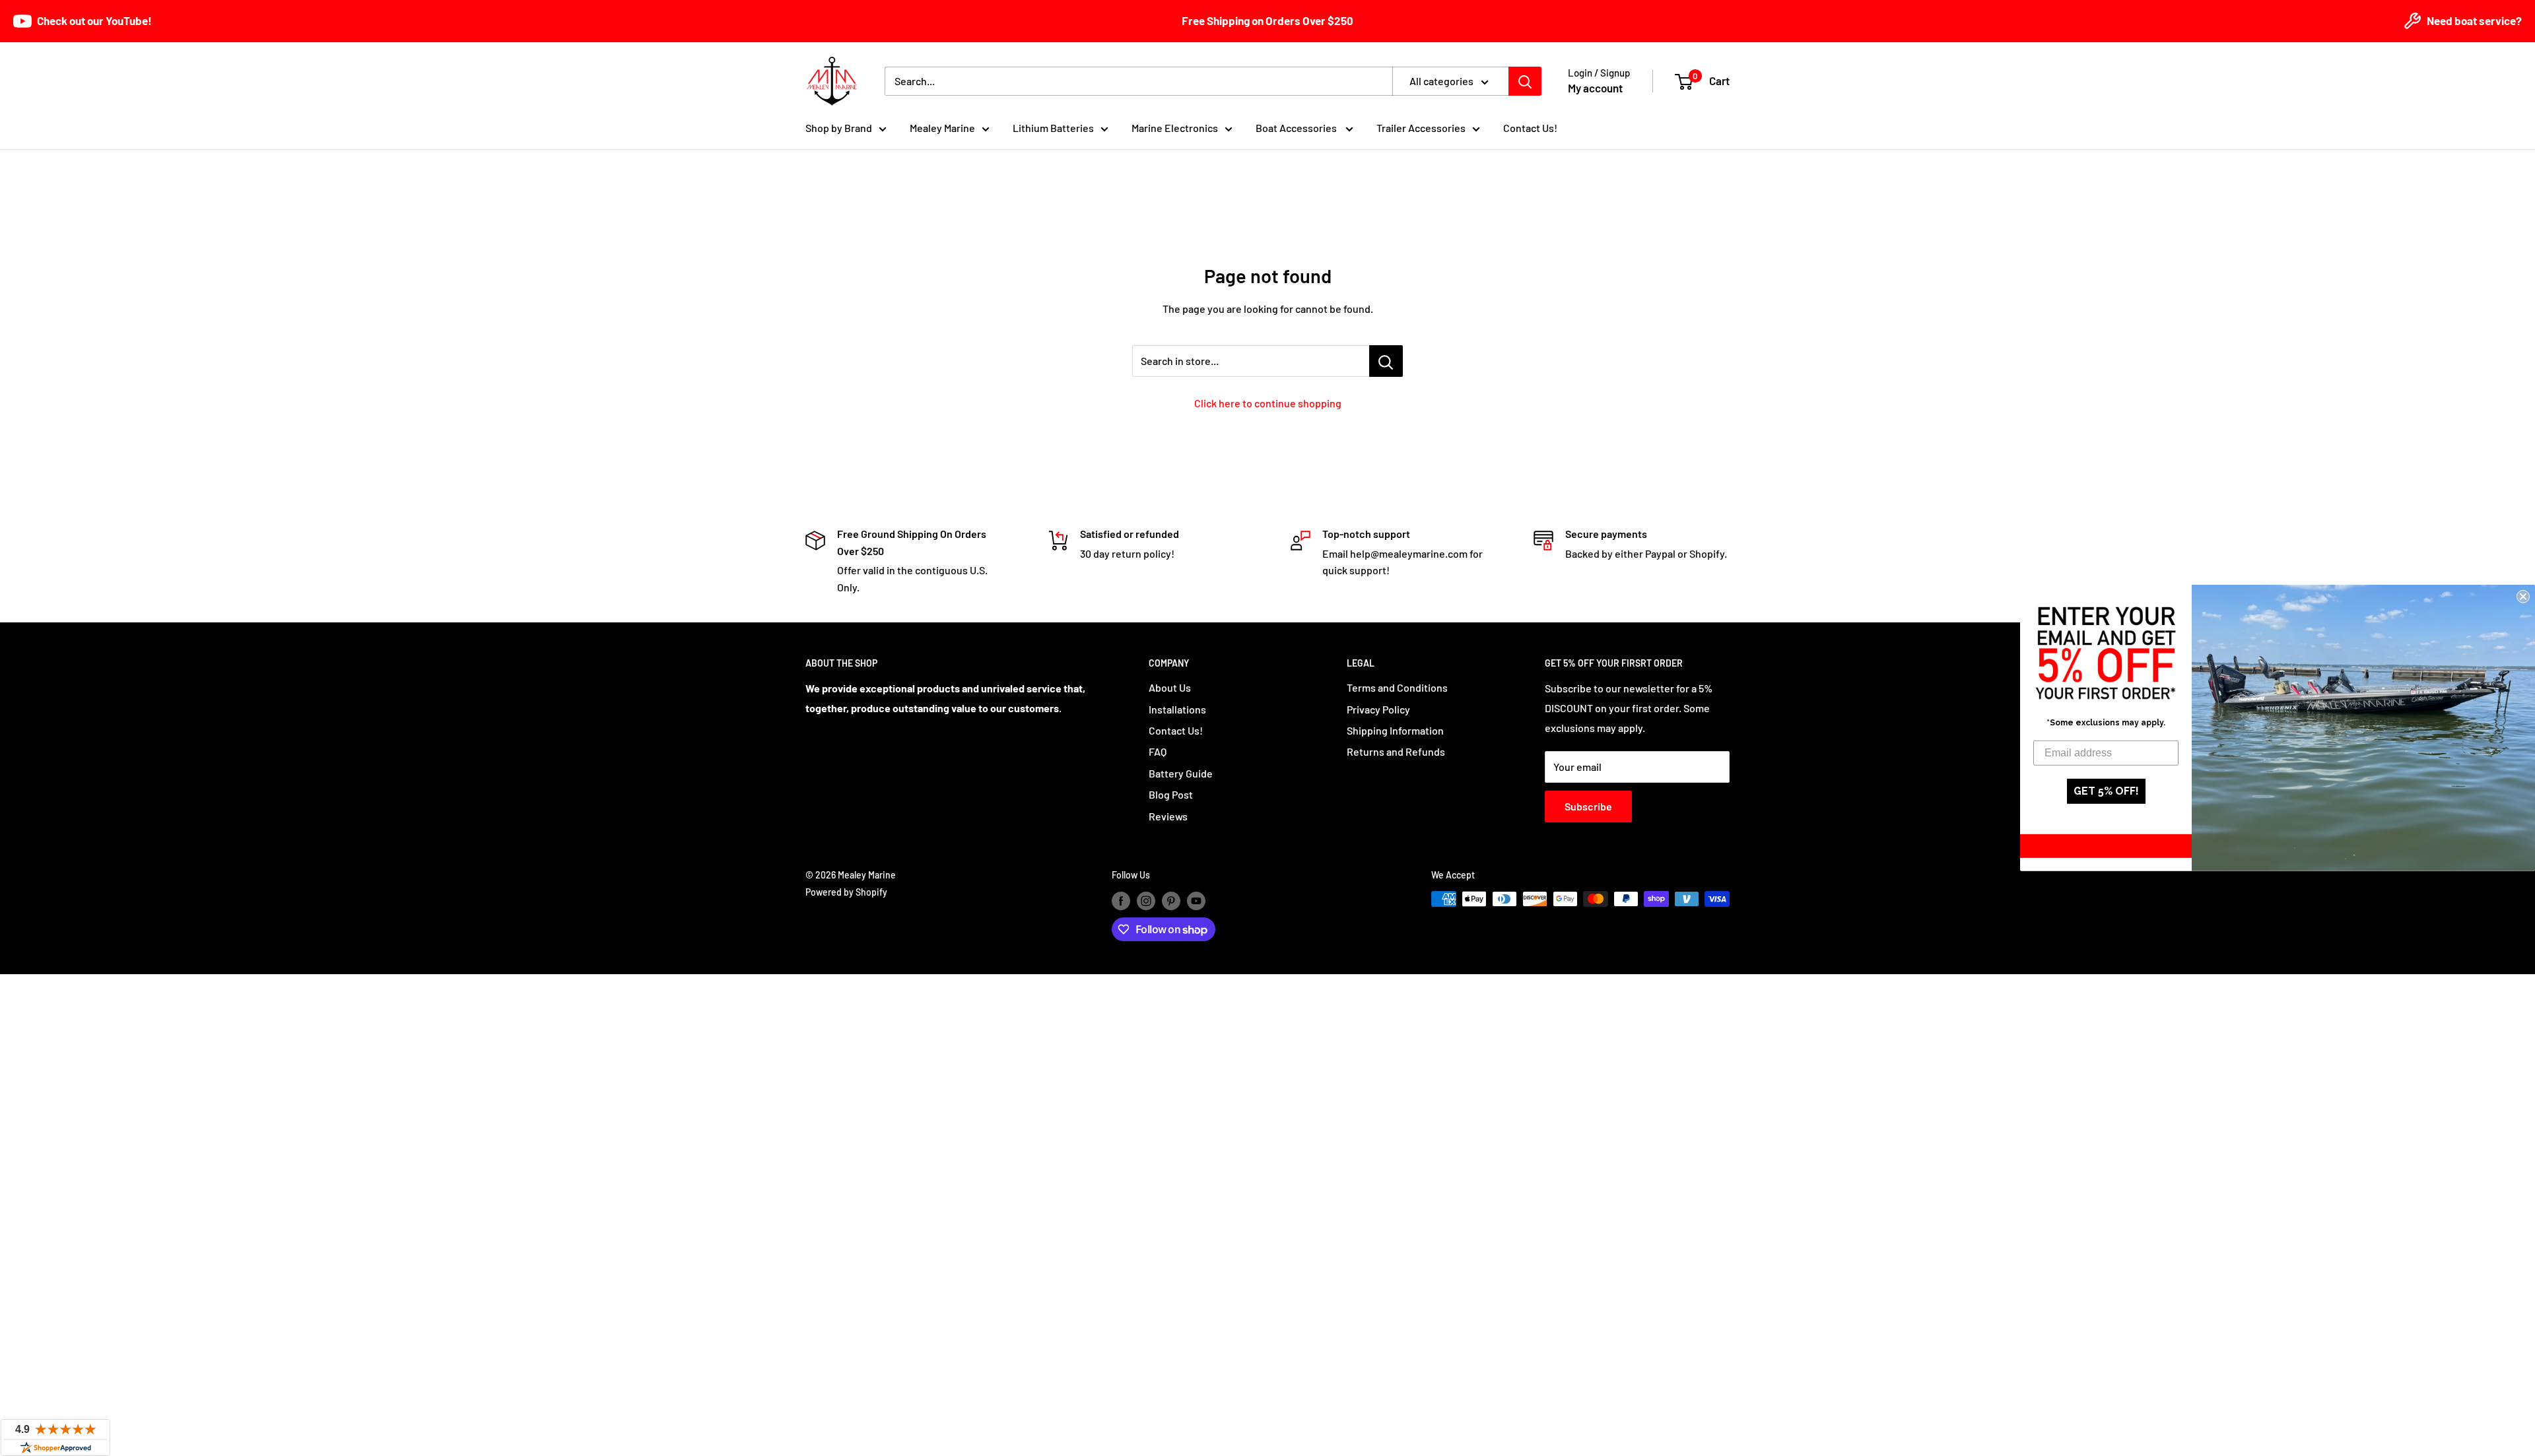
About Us (1170, 687)
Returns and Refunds (1396, 751)
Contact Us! (1530, 128)
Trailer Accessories (1421, 128)
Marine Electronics (1175, 128)
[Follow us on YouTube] (1196, 900)
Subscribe (1588, 806)
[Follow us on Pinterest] (1171, 900)
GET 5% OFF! (2106, 791)
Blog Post (1171, 794)
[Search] (1525, 81)
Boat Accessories (1297, 128)
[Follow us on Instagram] (1146, 900)
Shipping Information (1395, 730)
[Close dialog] (2523, 597)
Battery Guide (1181, 773)
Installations (1177, 709)
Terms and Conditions (1397, 687)
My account (1595, 88)
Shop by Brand (839, 128)
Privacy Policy (1378, 709)
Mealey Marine (942, 128)
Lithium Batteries (1053, 128)
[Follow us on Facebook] (1121, 900)
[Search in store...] (1386, 361)
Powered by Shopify (846, 892)
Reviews (1168, 816)
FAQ (1158, 751)
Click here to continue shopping (1268, 403)
